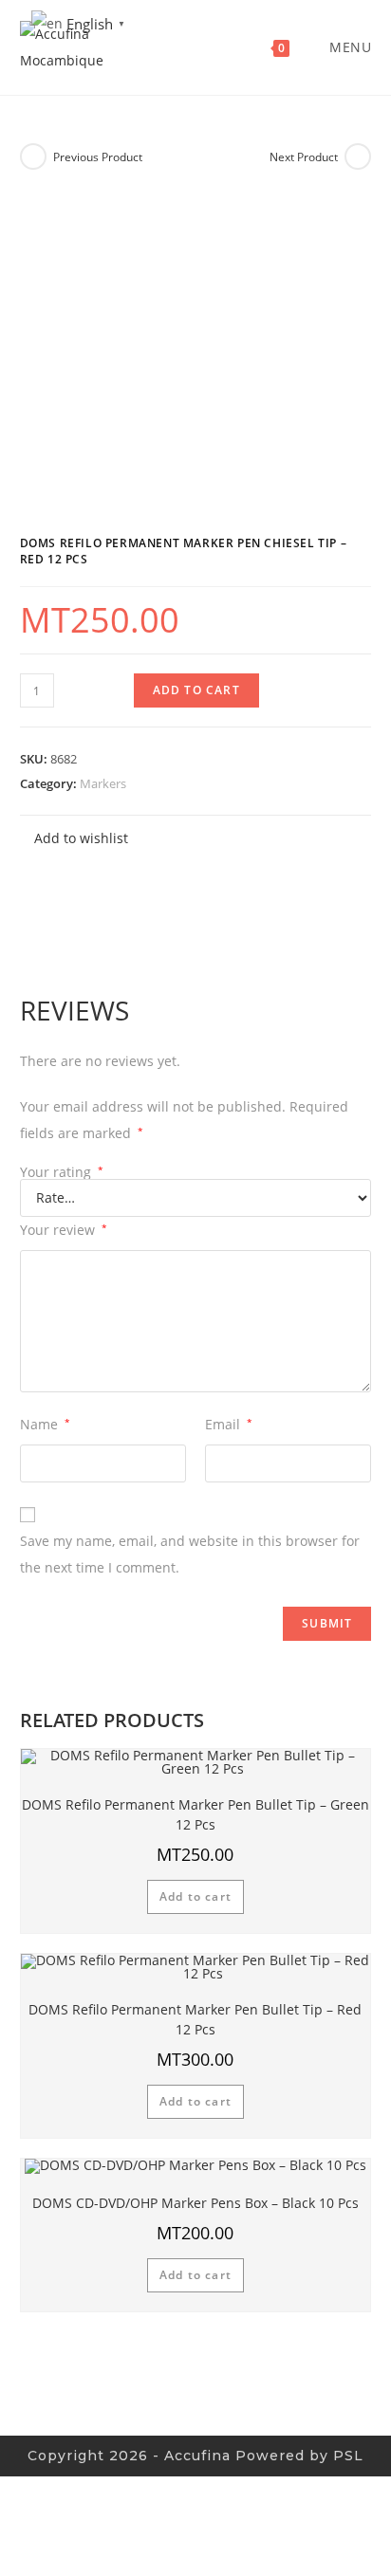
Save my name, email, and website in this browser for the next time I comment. (190, 1554)
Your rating (62, 1172)
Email (229, 1424)
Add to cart (196, 690)
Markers (103, 783)
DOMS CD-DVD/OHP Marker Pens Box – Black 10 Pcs (195, 2203)
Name (45, 1424)
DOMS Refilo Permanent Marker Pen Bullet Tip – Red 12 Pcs (195, 2019)
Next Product (304, 157)
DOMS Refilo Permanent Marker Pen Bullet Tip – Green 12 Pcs (195, 1814)
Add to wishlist (79, 838)
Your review (64, 1230)
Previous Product (98, 157)
